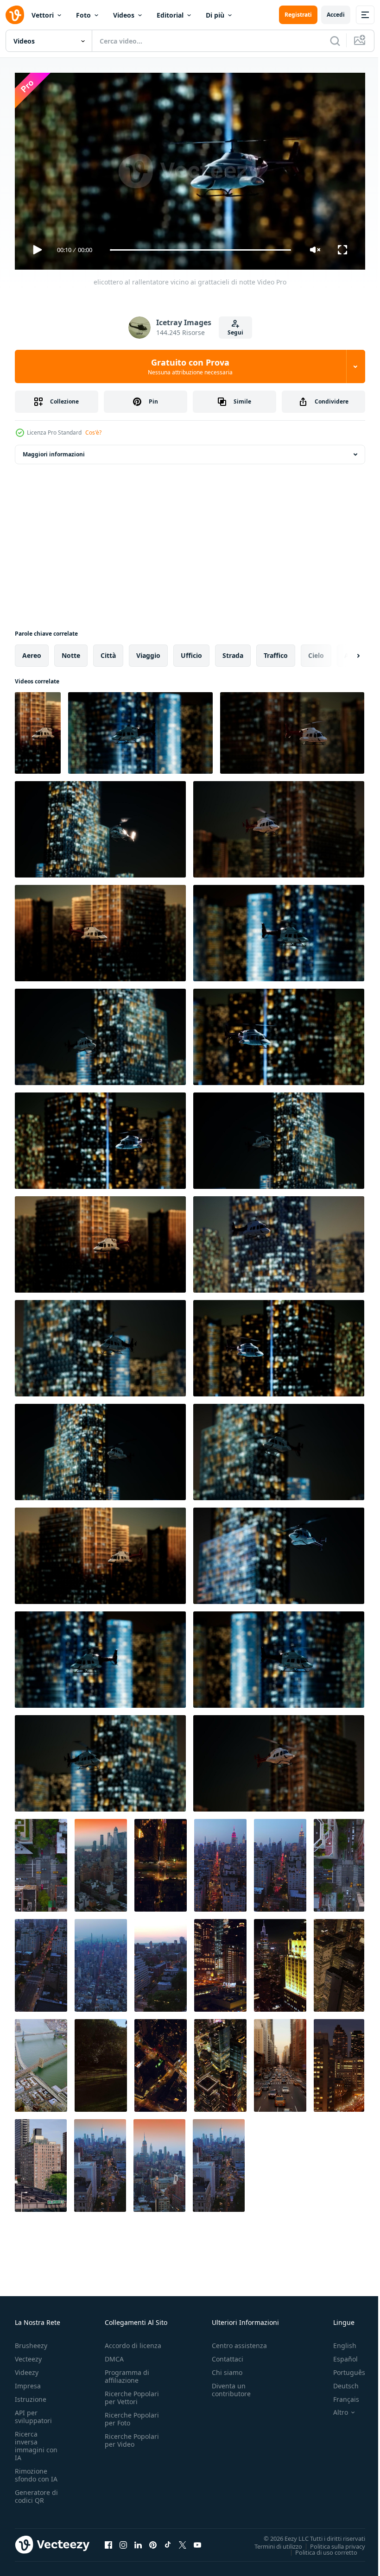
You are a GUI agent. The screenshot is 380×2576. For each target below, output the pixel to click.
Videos (124, 15)
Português (342, 2368)
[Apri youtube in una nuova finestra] (197, 2541)
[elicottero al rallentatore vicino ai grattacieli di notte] (38, 729)
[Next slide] (343, 652)
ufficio (191, 652)
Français (339, 2395)
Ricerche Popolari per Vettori (132, 2393)
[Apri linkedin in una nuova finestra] (138, 2541)
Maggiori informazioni (54, 451)
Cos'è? (93, 432)
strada (233, 652)
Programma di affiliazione (127, 2372)
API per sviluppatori (33, 2412)
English (338, 2341)
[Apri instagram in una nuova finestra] (123, 2541)
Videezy (27, 2368)
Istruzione (31, 2395)
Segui (235, 332)
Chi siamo (227, 2368)
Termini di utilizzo (271, 2542)
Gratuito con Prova (190, 366)
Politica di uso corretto (319, 2548)
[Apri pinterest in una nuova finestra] (153, 2541)
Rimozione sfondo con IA (36, 2471)
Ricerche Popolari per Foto (132, 2415)
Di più (215, 15)
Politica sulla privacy (331, 2542)
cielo (316, 652)
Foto (83, 15)
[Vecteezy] (15, 15)
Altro (334, 2408)
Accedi (336, 15)
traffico (276, 652)
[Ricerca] (335, 41)
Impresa (28, 2382)
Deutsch (339, 2382)
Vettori (43, 15)
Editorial (170, 15)
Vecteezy (28, 2355)
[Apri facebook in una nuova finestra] (108, 2541)
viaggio (148, 652)
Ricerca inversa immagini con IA (36, 2442)
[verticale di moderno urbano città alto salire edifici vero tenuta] (339, 1962)
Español (339, 2355)
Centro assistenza (239, 2341)
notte (71, 652)
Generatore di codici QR (36, 2492)
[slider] (201, 250)
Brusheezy (31, 2341)
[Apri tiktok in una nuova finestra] (168, 2541)
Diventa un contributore (231, 2386)
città (108, 652)
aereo (32, 652)
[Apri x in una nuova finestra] (183, 2541)
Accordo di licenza (133, 2341)
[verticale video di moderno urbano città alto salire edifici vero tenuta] (280, 2062)
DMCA (114, 2355)
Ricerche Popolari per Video (132, 2436)
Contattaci (228, 2355)
